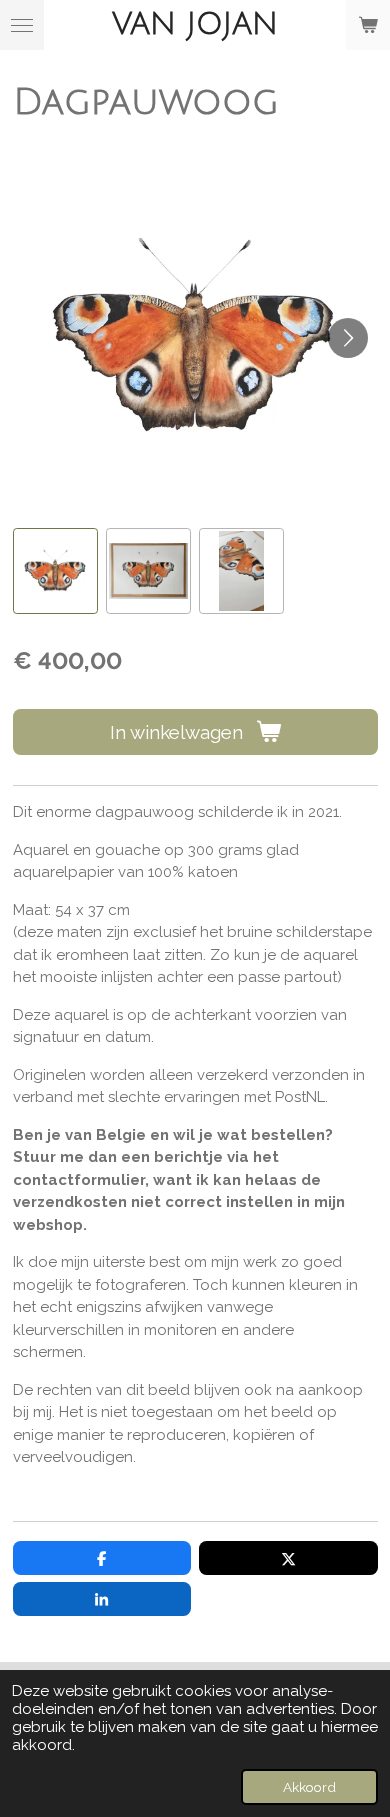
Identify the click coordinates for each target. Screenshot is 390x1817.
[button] (55, 570)
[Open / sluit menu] (22, 25)
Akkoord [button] (309, 1787)
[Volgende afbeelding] (348, 338)
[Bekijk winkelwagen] (368, 25)
